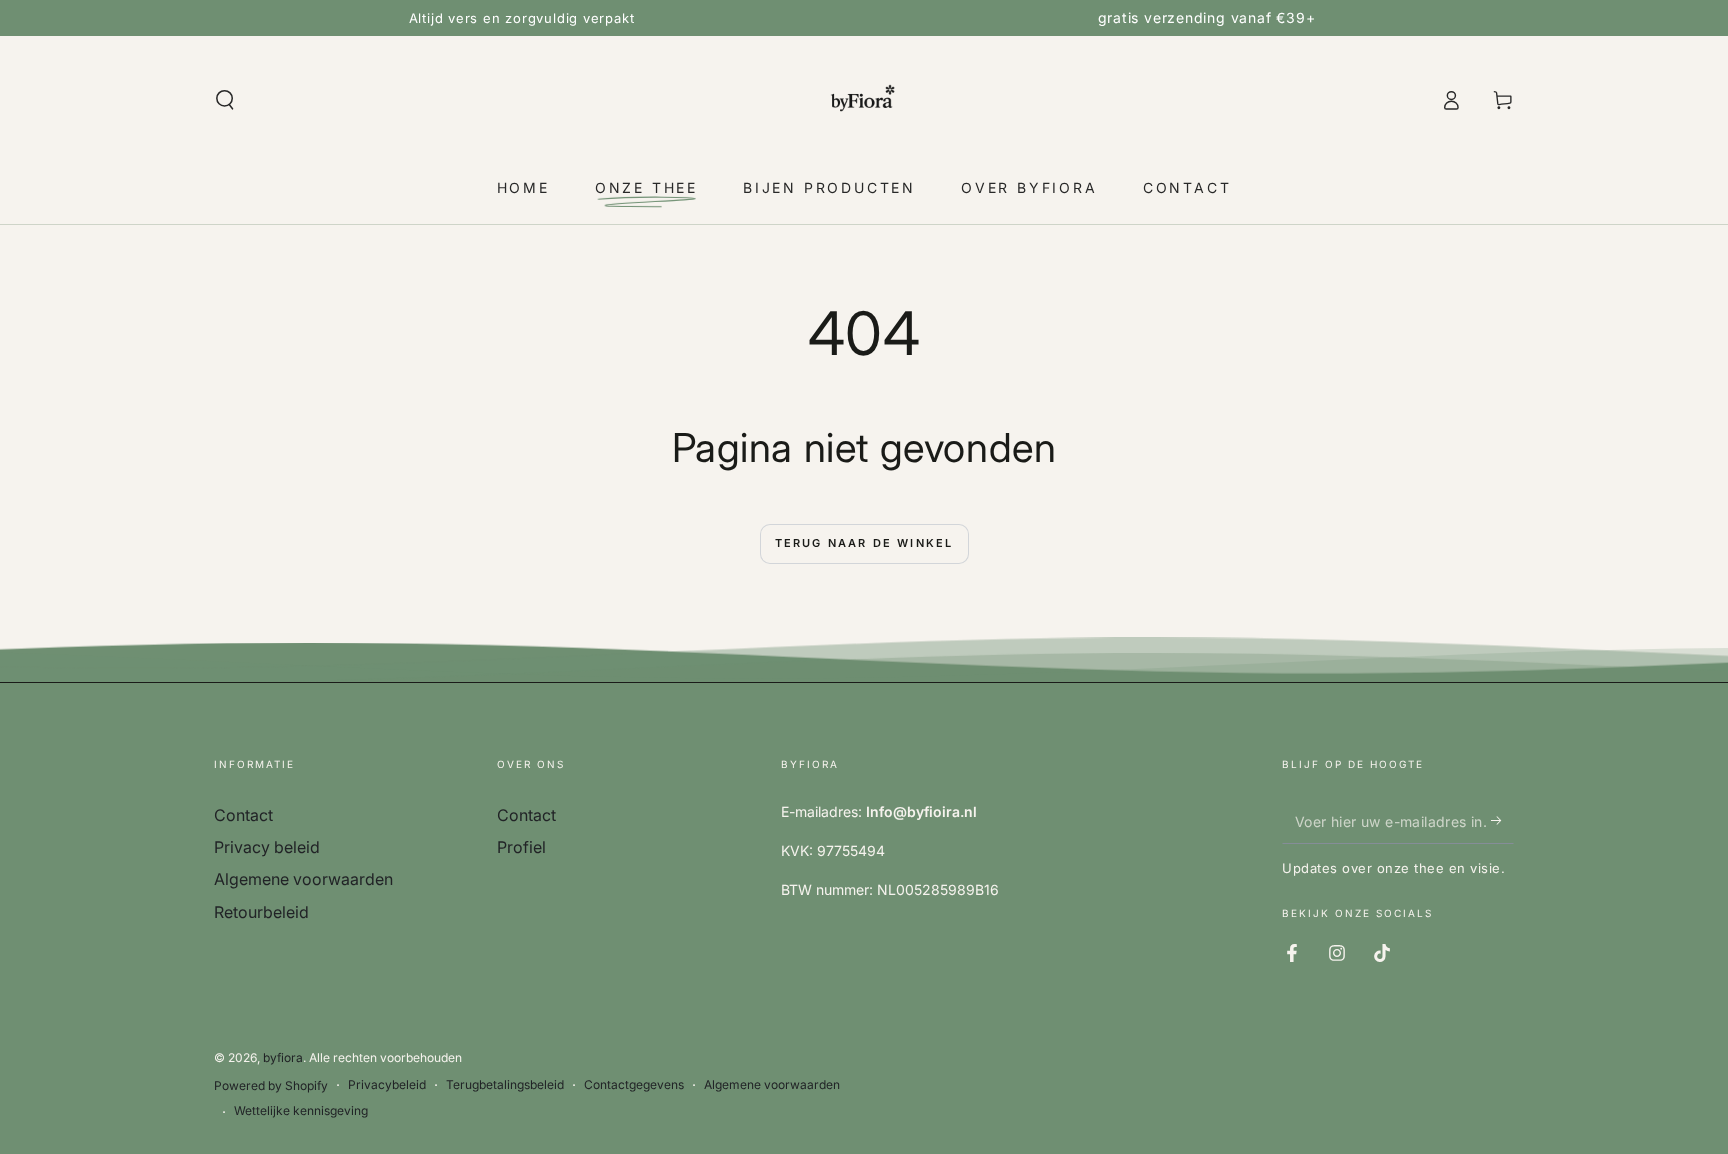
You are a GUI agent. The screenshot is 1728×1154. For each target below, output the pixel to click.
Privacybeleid (387, 1084)
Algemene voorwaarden (303, 879)
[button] (225, 100)
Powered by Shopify (271, 1085)
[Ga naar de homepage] (864, 100)
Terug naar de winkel (864, 543)
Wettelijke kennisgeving (301, 1110)
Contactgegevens (634, 1084)
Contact (243, 815)
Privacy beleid (267, 847)
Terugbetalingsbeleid (505, 1084)
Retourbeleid (261, 912)
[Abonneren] (1502, 821)
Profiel (521, 847)
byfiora (283, 1057)
